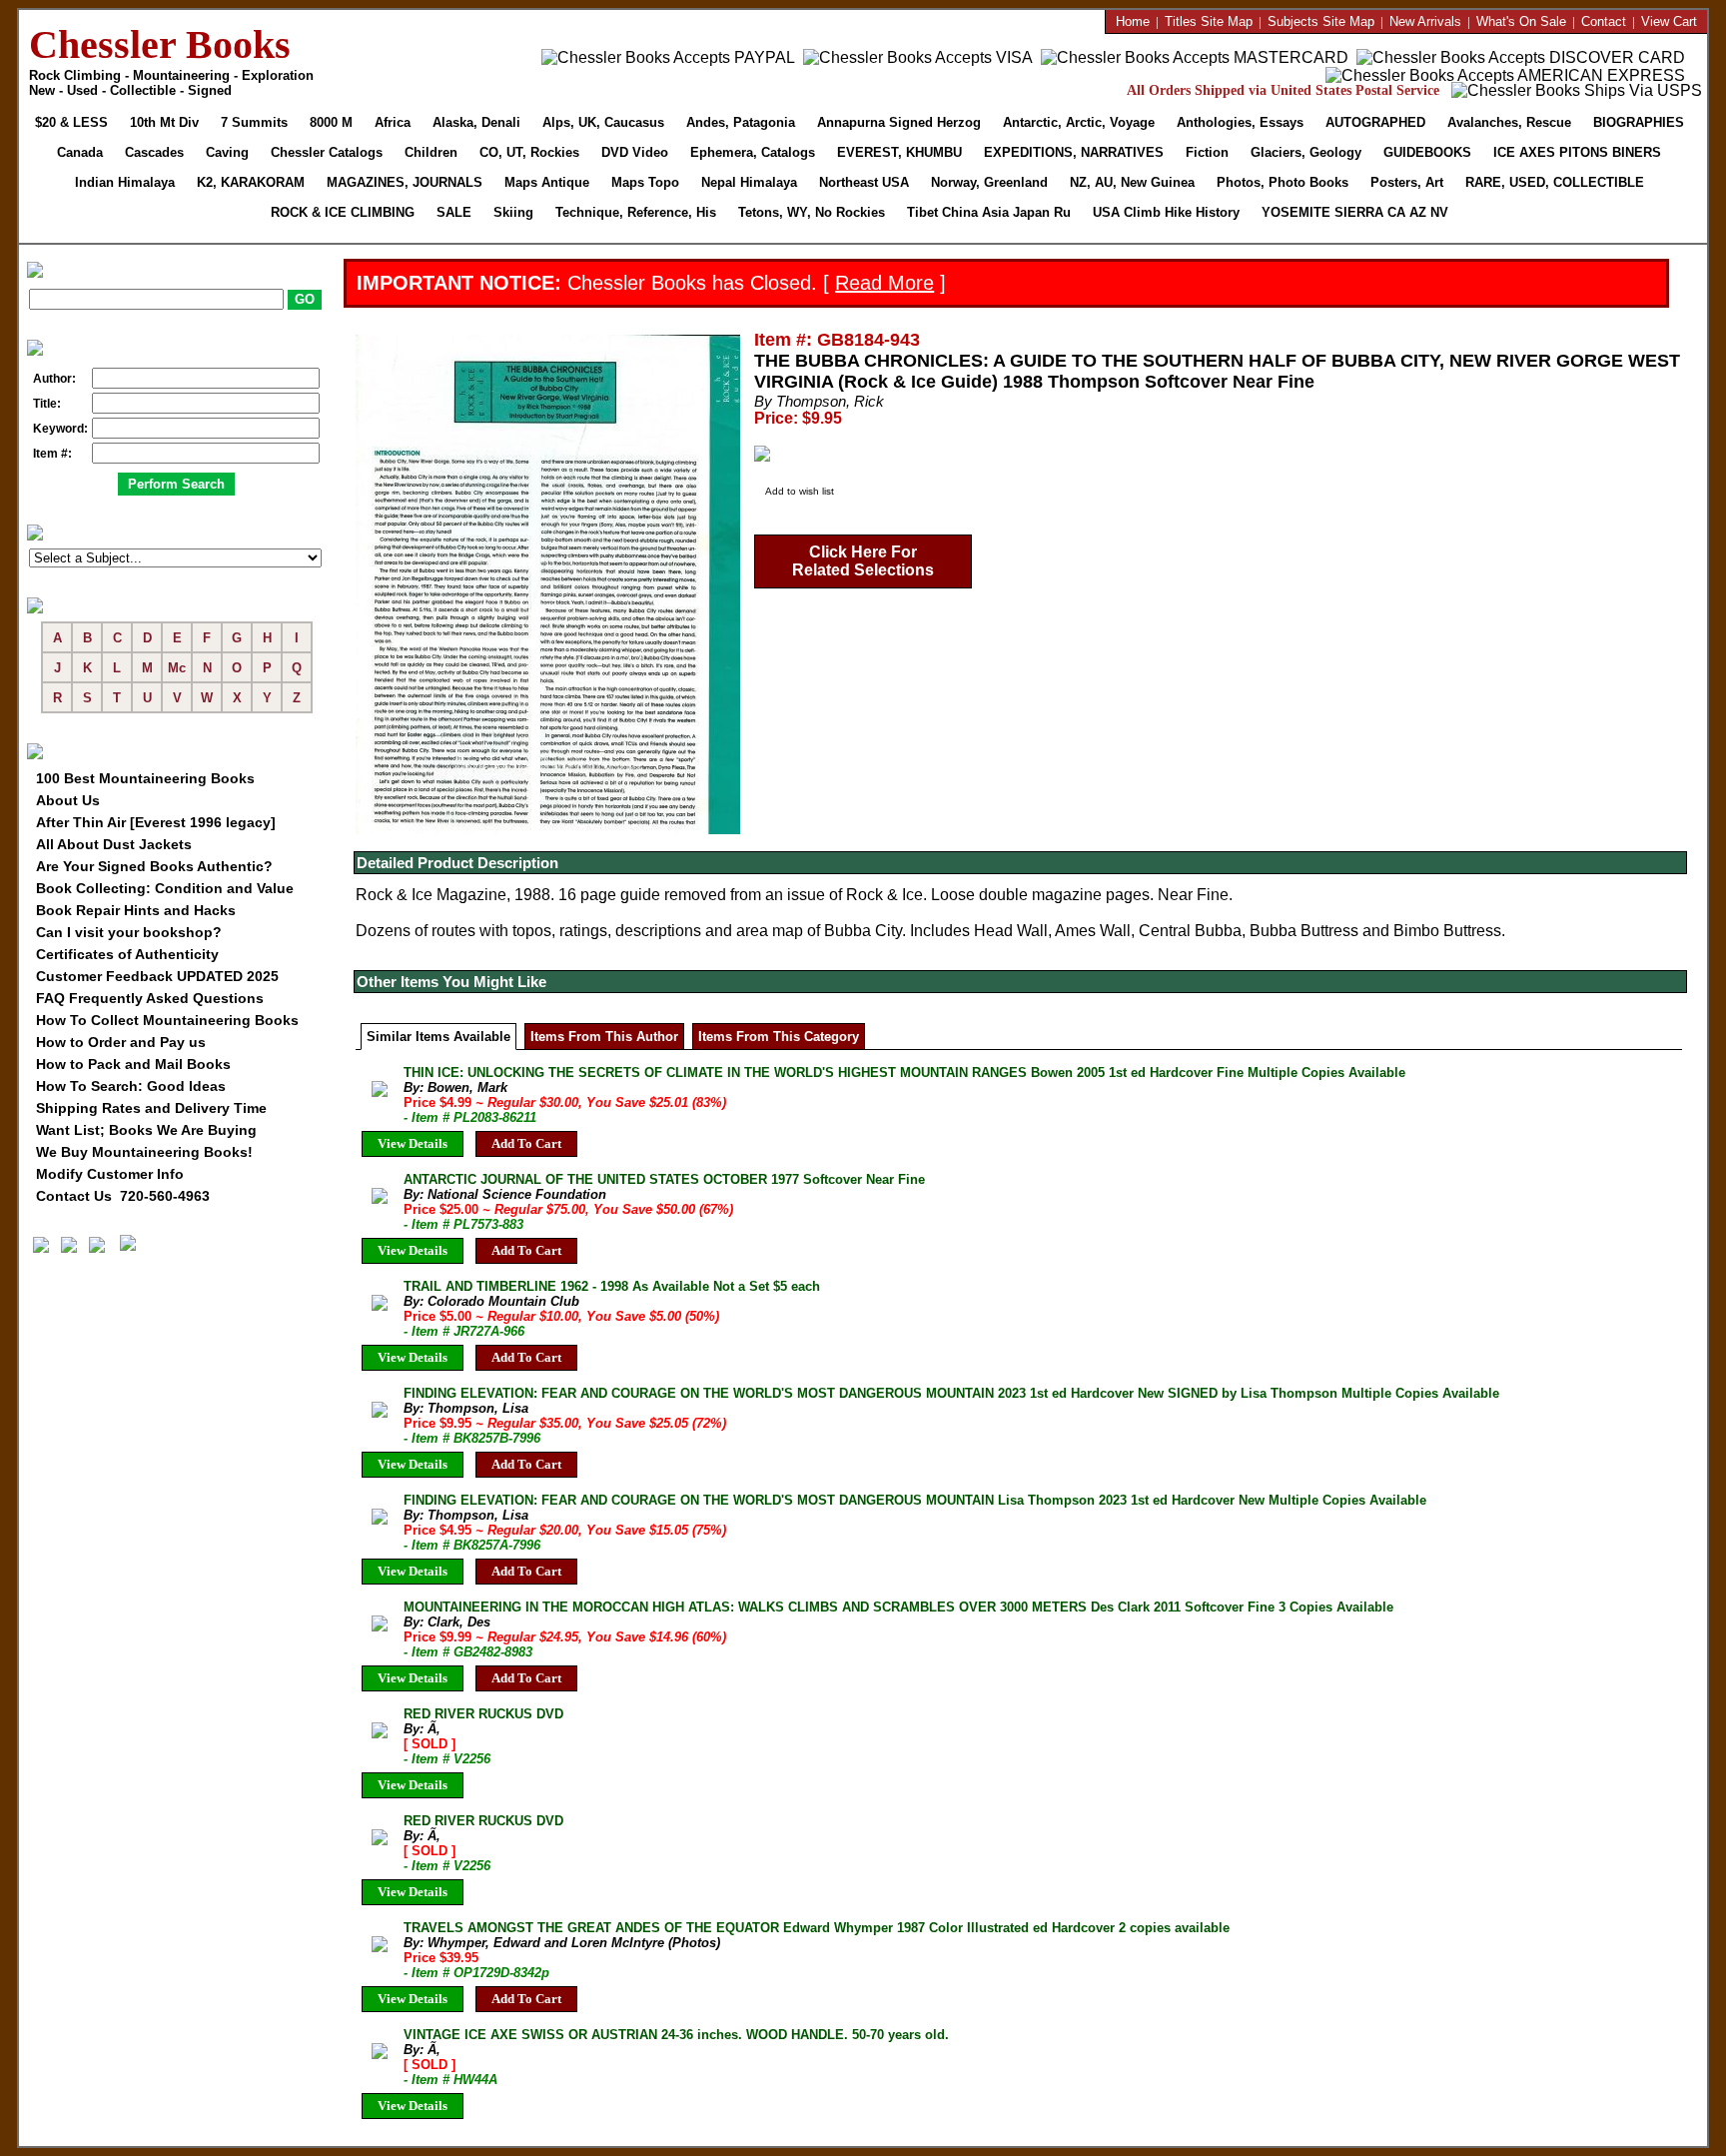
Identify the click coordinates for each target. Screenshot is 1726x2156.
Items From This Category (779, 1037)
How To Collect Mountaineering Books (167, 1020)
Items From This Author (604, 1037)
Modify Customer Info (110, 1174)
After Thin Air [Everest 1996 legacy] (156, 822)
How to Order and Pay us (121, 1042)
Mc (177, 668)
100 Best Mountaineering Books (145, 778)
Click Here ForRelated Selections (863, 561)
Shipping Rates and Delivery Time (151, 1108)
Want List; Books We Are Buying (146, 1130)
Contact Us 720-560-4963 (123, 1196)
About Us (68, 800)
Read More (884, 283)
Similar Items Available (438, 1037)
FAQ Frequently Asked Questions (150, 998)
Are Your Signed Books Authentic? (154, 866)
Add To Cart (526, 1143)
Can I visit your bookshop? (129, 932)
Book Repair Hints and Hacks (136, 910)
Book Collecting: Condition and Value (165, 888)
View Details (413, 1143)
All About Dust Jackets (114, 844)
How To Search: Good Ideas (131, 1086)
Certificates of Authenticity (127, 954)
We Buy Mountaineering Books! (144, 1152)
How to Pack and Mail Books (133, 1064)
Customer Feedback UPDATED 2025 (157, 976)
